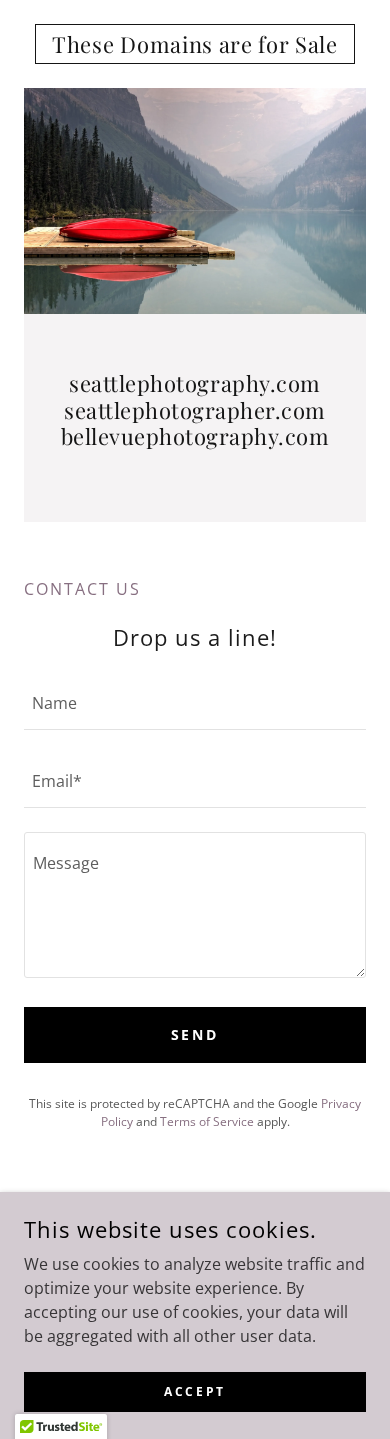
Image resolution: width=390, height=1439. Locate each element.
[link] (195, 44)
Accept (194, 1391)
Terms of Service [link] (207, 1121)
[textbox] (195, 703)
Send (195, 1034)
